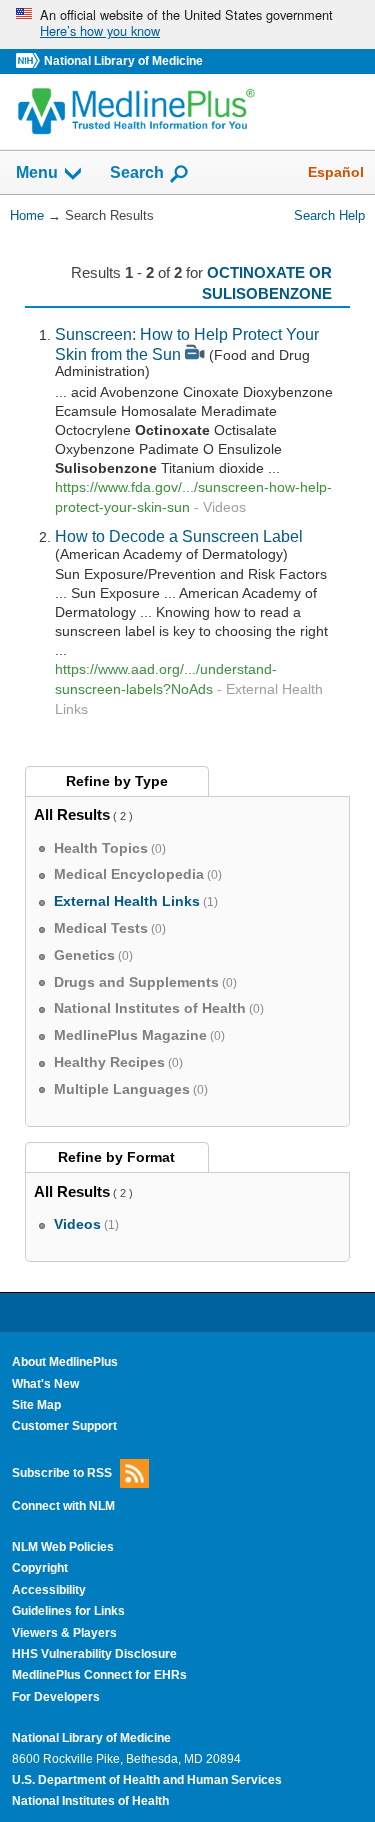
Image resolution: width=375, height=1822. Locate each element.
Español (336, 172)
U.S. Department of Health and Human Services (147, 1780)
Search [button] (137, 172)
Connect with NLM (63, 1506)
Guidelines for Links (68, 1611)
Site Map (36, 1405)
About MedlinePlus (65, 1362)
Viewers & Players (64, 1633)
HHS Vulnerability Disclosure (94, 1654)
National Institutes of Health (90, 1801)
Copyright (40, 1568)
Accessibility (49, 1590)
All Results (72, 814)
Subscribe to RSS (62, 1472)
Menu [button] (37, 173)
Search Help (329, 215)
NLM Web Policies (63, 1547)
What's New (45, 1384)
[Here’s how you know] (187, 24)
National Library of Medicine (123, 61)
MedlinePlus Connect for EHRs (99, 1675)
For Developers (56, 1697)
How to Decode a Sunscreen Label (179, 536)
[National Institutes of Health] (30, 61)
